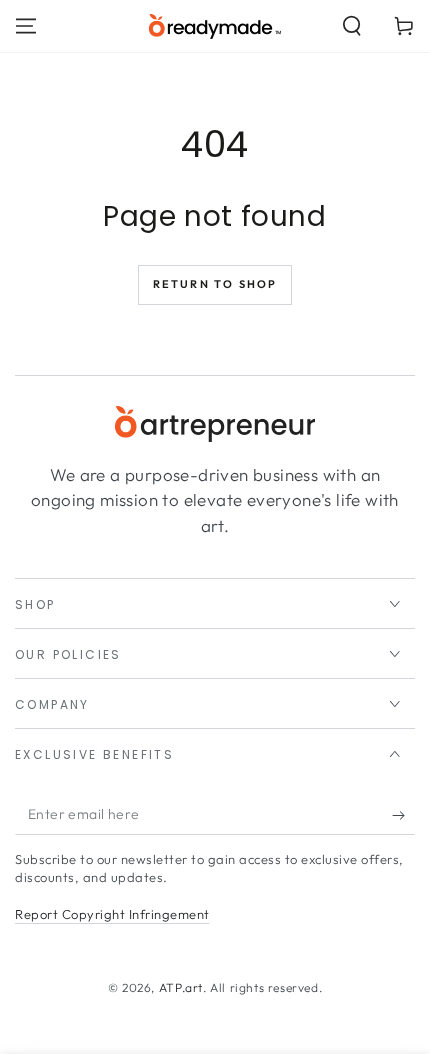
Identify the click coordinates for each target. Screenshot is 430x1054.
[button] (352, 26)
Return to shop (215, 284)
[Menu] (26, 26)
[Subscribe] (403, 815)
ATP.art (181, 987)
